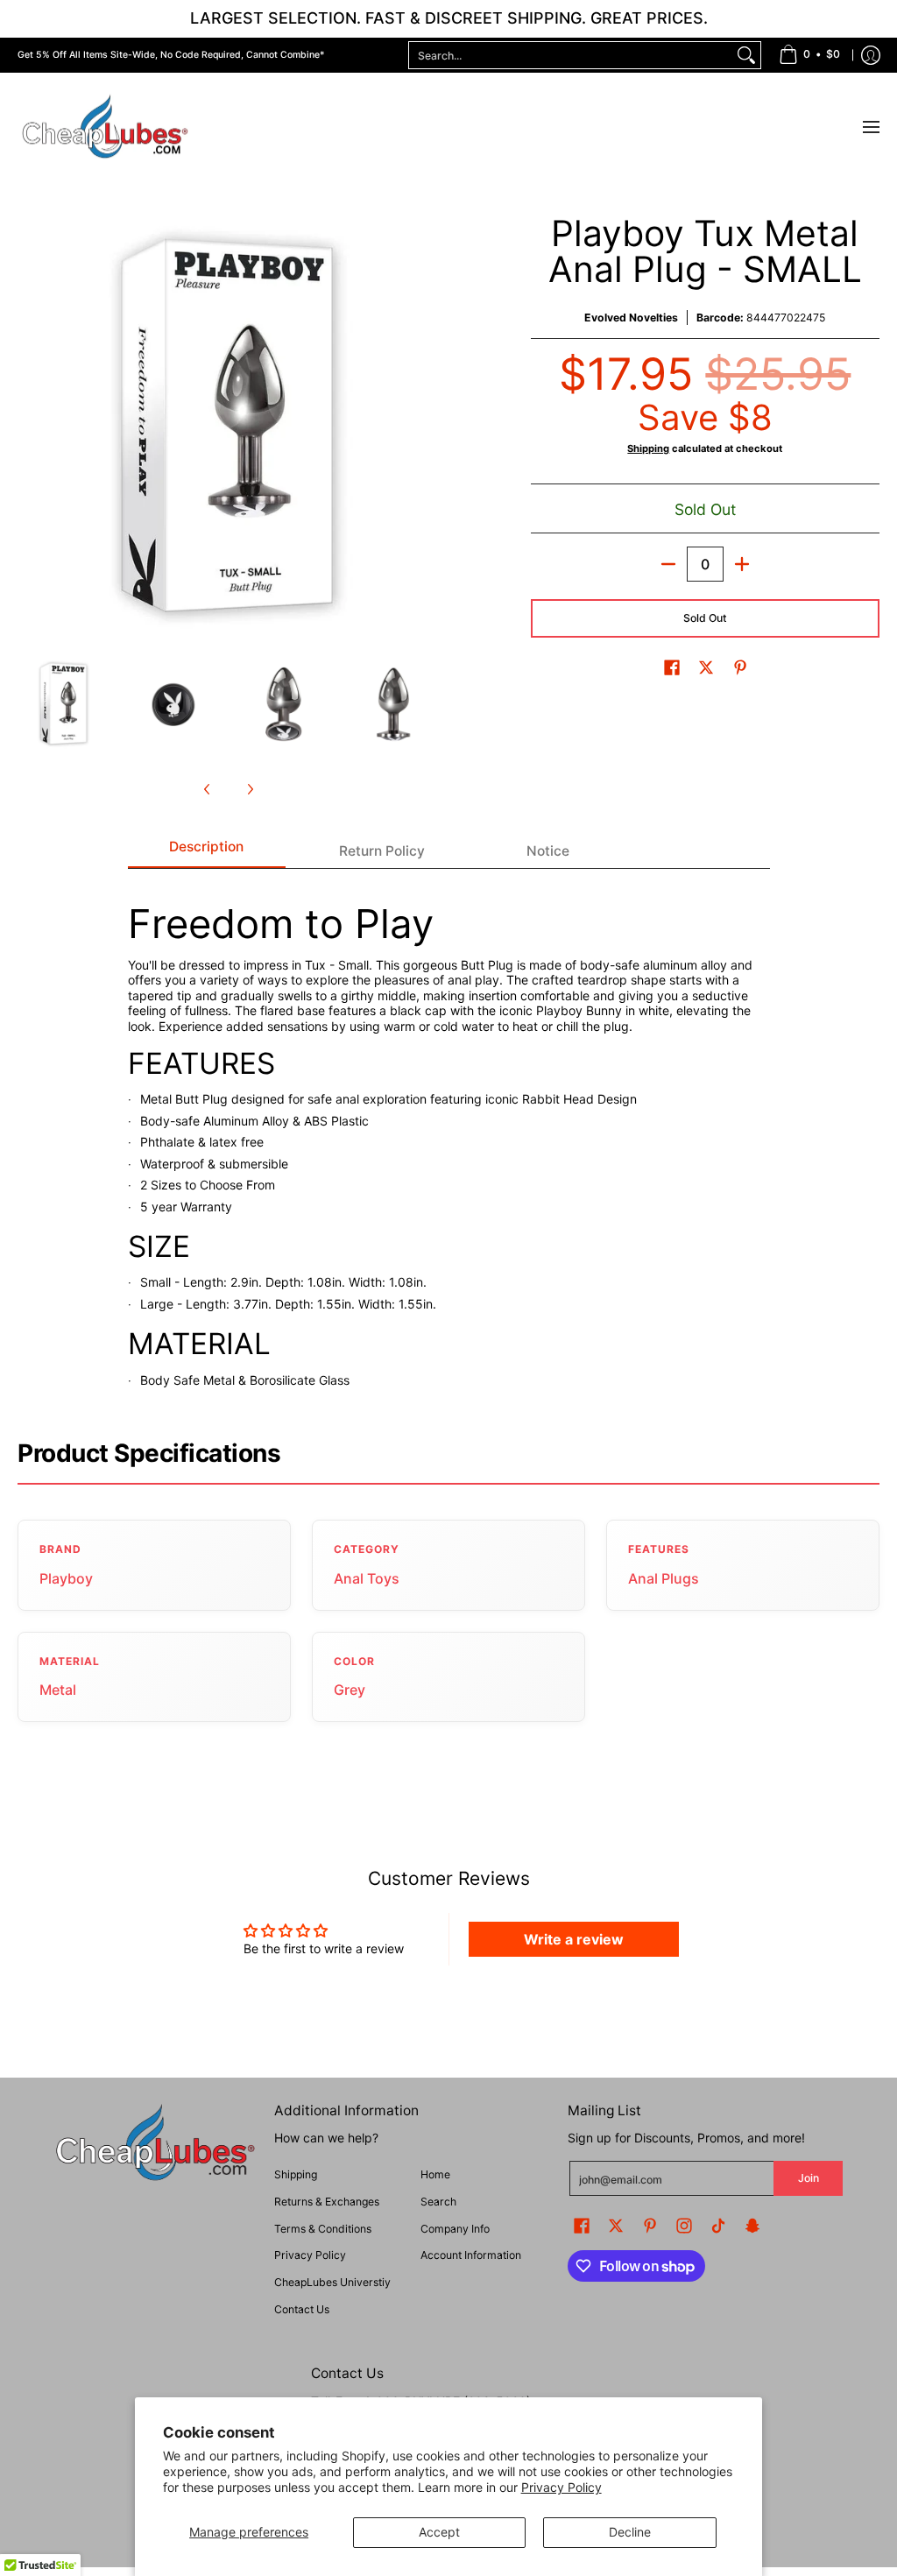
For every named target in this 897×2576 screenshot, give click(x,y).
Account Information (471, 2255)
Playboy (66, 1578)
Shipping (648, 448)
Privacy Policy (562, 2487)
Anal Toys (367, 1578)
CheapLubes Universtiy (332, 2282)
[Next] (427, 427)
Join (809, 2178)
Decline (630, 2532)
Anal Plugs (664, 1578)
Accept (439, 2532)
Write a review (574, 1939)
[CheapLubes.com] (105, 127)
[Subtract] (668, 564)
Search (438, 2202)
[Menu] (870, 127)
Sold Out (705, 618)
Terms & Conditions (323, 2229)
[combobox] (571, 55)
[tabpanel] (449, 1137)
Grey (350, 1690)
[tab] (207, 852)
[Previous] (30, 427)
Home (435, 2174)
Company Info (455, 2229)
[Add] (742, 564)
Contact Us (302, 2309)
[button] (672, 667)
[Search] (746, 55)
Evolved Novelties (631, 318)
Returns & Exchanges (327, 2202)
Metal (58, 1690)
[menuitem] (809, 55)
